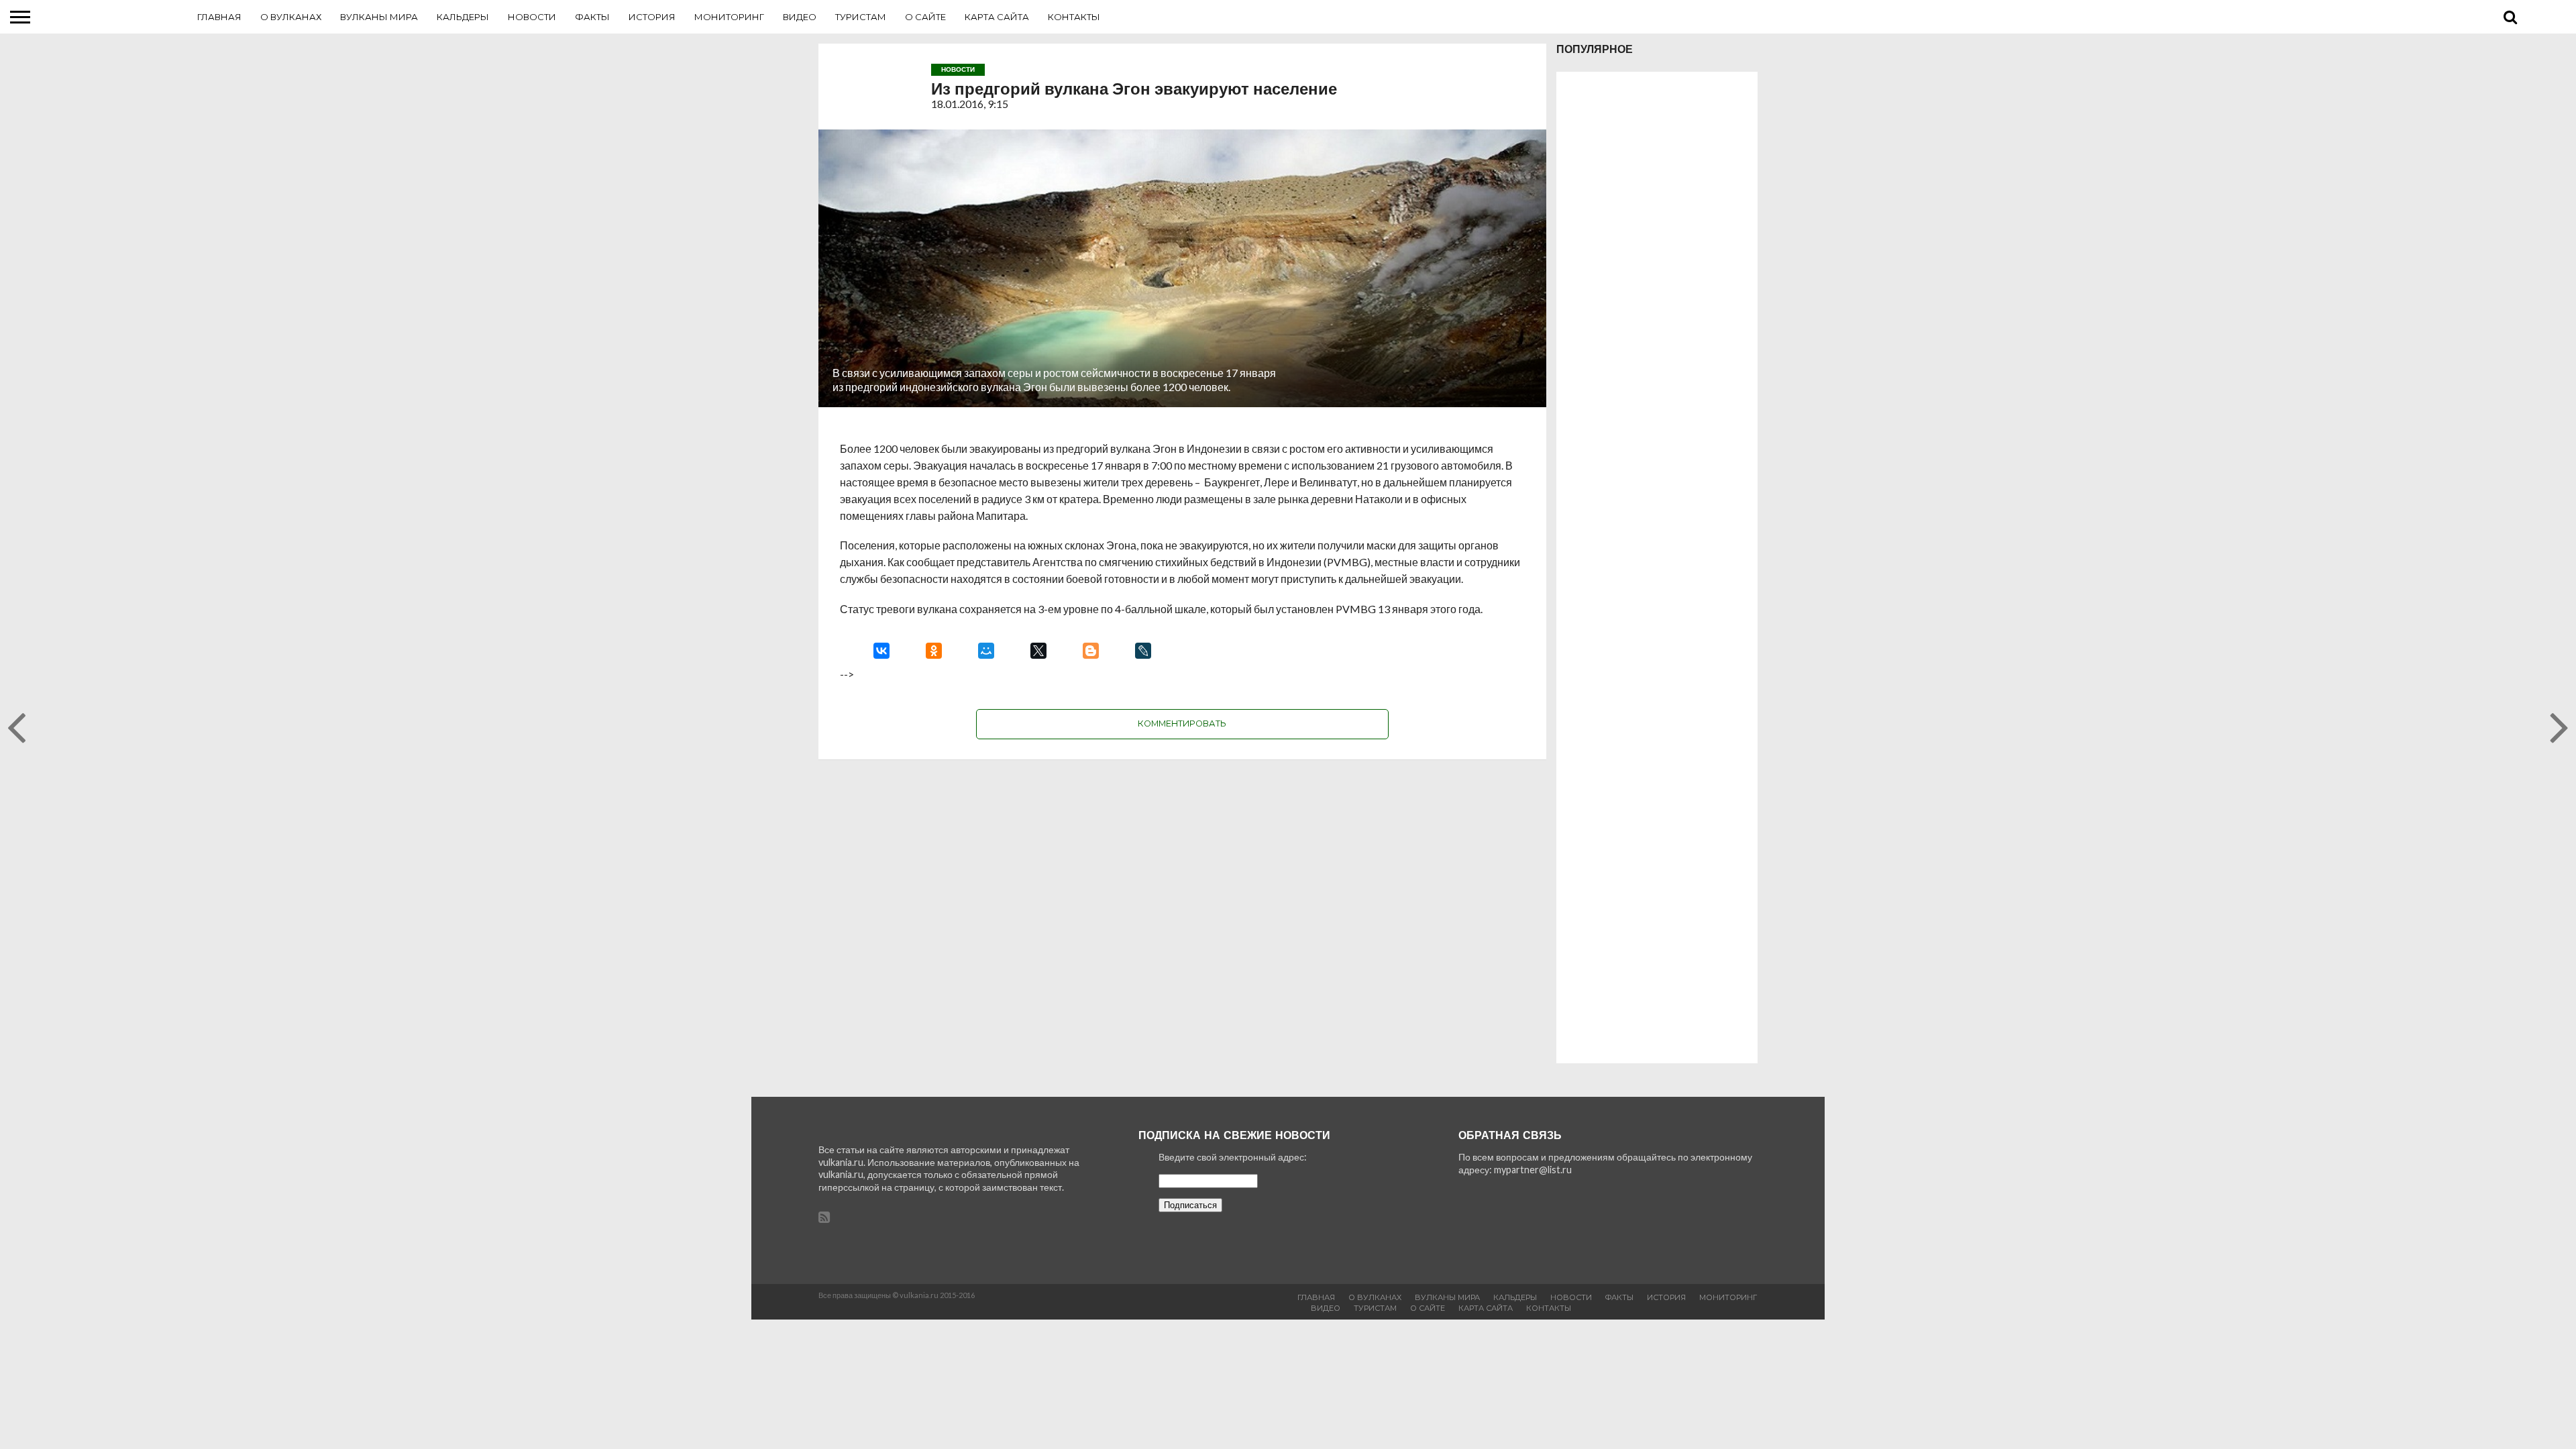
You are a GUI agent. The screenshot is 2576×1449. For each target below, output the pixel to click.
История (652, 17)
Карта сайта (997, 17)
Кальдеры (463, 17)
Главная (219, 17)
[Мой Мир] (986, 651)
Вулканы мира (379, 17)
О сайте (925, 17)
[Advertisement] (1657, 568)
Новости (532, 17)
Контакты (1074, 17)
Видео (800, 17)
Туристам (861, 17)
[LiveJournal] (1143, 651)
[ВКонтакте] (881, 651)
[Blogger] (1091, 651)
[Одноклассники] (934, 651)
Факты (592, 17)
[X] (1038, 651)
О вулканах (291, 17)
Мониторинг (729, 17)
